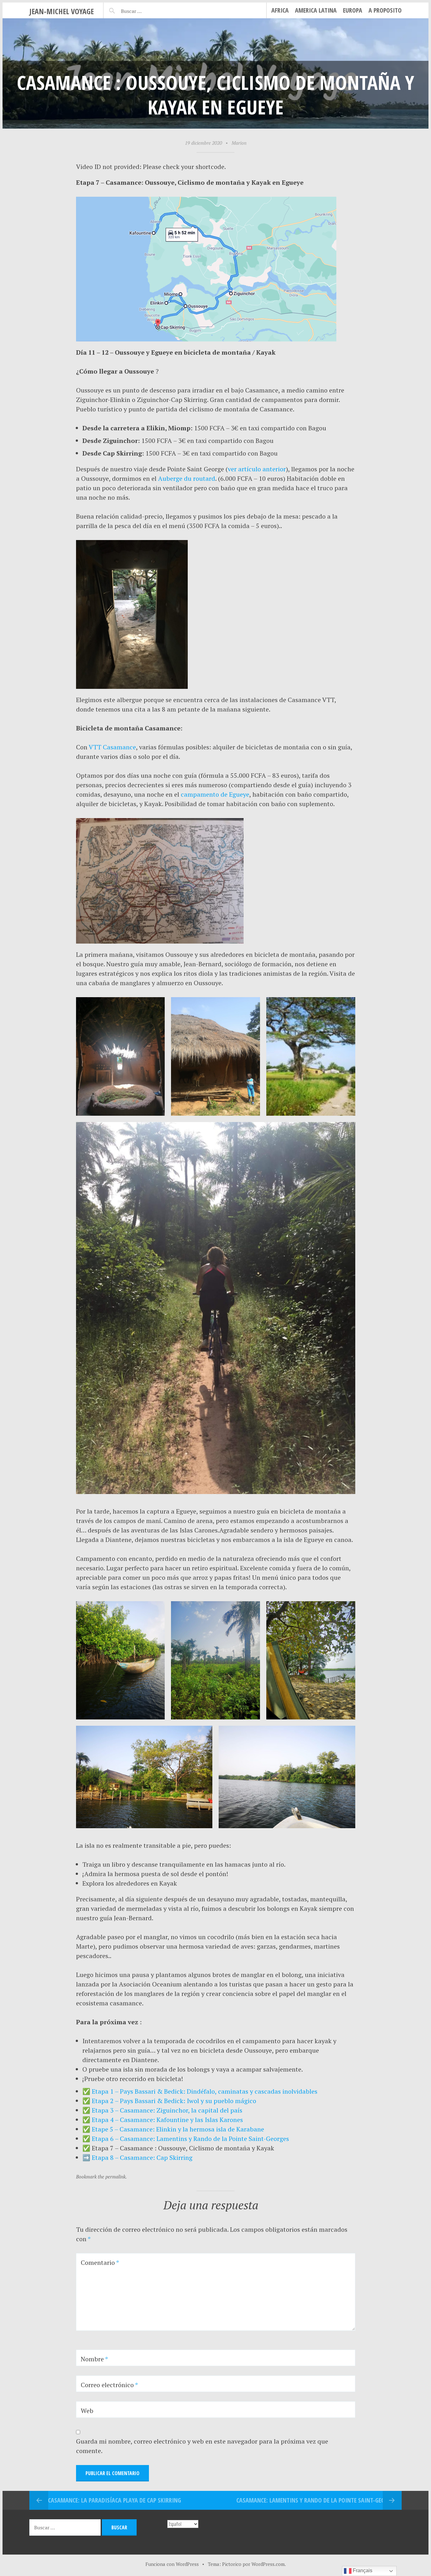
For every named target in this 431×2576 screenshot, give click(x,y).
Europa (353, 10)
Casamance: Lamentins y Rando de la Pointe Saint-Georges (317, 2500)
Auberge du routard (187, 478)
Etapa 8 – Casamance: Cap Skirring (142, 2157)
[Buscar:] (147, 10)
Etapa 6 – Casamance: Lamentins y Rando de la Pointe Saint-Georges (190, 2139)
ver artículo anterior (257, 469)
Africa (280, 10)
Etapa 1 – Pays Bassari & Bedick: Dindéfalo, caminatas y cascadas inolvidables (205, 2091)
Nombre (94, 2359)
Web (87, 2411)
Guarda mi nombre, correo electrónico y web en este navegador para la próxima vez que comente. (202, 2446)
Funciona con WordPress (172, 2564)
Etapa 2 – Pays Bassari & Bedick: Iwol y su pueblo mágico (174, 2101)
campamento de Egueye (215, 794)
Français (362, 2570)
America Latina (316, 10)
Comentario (100, 2262)
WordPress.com (268, 2564)
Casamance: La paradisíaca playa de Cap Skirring (115, 2500)
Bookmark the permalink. (101, 2177)
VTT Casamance (112, 747)
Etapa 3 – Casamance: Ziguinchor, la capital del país (167, 2110)
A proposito (385, 10)
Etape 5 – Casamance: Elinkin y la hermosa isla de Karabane (178, 2129)
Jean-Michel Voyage (62, 11)
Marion (239, 143)
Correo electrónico (109, 2385)
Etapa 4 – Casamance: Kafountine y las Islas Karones (167, 2120)
